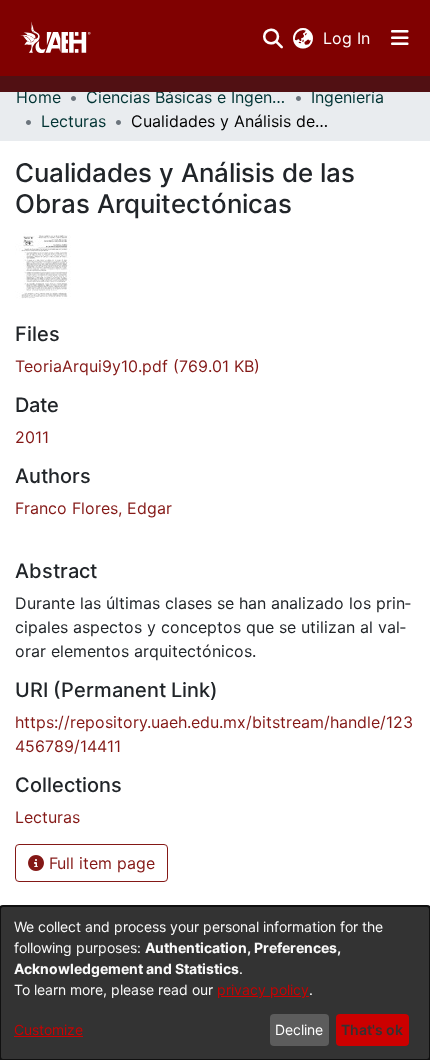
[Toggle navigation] (400, 38)
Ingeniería (347, 97)
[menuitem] (302, 38)
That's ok (372, 1029)
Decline (299, 1029)
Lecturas (73, 121)
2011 (32, 437)
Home (38, 97)
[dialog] (215, 983)
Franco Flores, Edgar (93, 508)
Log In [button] (347, 38)
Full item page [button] (99, 863)
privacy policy (263, 989)
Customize (48, 1029)
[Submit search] (272, 38)
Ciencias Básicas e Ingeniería (186, 97)
